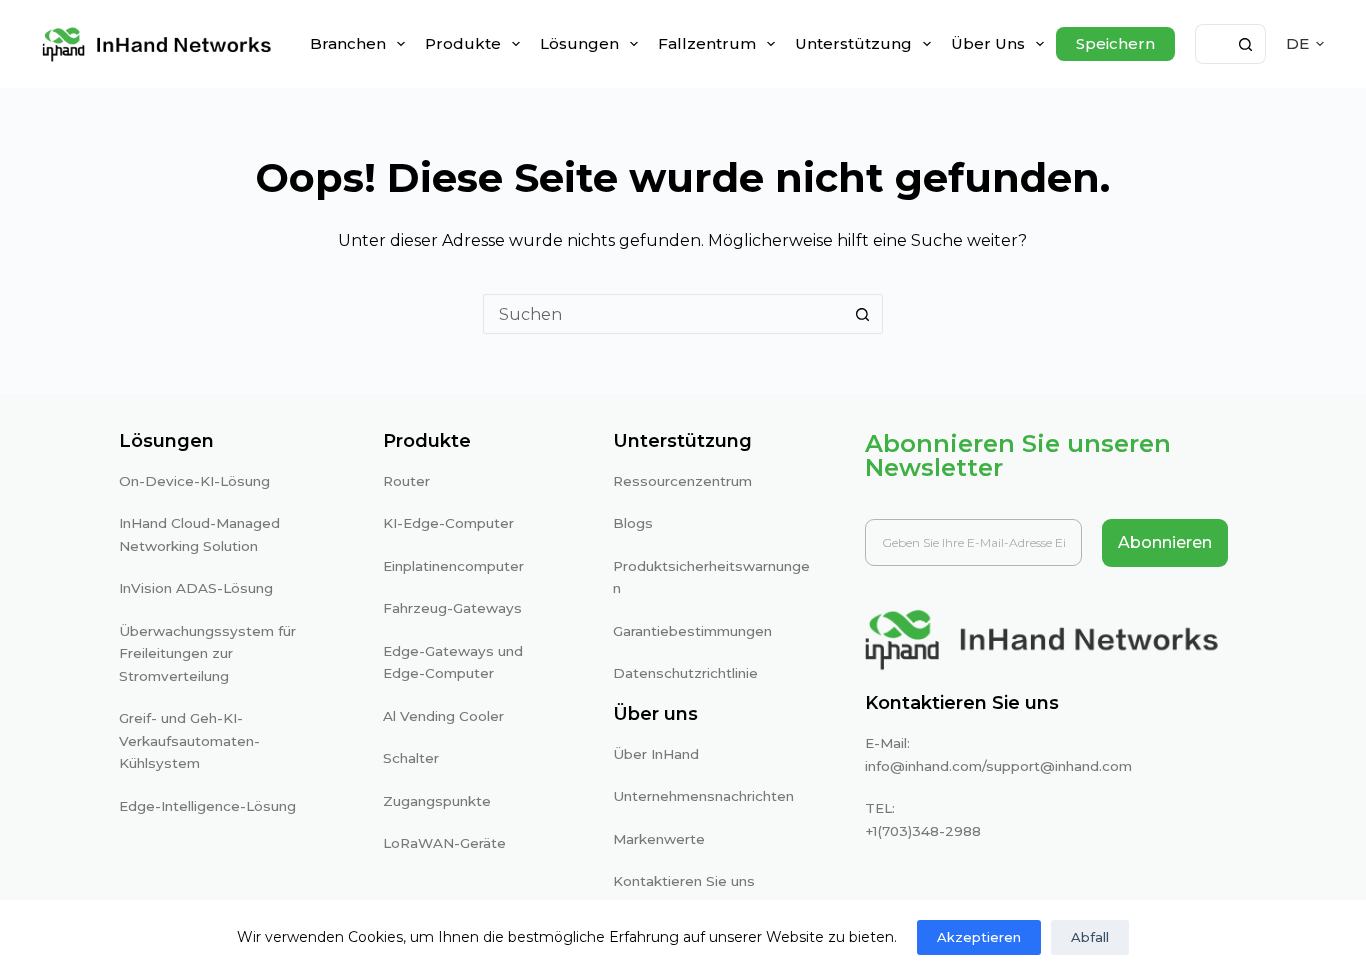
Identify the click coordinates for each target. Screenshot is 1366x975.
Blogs (633, 523)
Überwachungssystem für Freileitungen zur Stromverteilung (207, 653)
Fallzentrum (707, 43)
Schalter (411, 758)
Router (406, 481)
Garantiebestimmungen (692, 631)
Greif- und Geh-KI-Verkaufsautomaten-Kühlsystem (189, 740)
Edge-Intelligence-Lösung (207, 806)
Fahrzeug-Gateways (452, 608)
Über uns (988, 43)
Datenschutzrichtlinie (685, 673)
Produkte (463, 43)
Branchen (348, 43)
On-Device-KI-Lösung (194, 481)
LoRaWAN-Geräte (444, 843)
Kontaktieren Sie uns (684, 881)
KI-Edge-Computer (448, 523)
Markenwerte (659, 839)
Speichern (1115, 43)
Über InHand (656, 754)
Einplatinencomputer (453, 566)
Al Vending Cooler (443, 716)
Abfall (1090, 937)
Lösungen (579, 43)
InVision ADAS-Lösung (196, 588)
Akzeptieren (979, 937)
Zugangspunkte (437, 801)
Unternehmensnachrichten (703, 796)
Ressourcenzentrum (682, 481)
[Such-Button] (1246, 44)
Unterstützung (853, 43)
